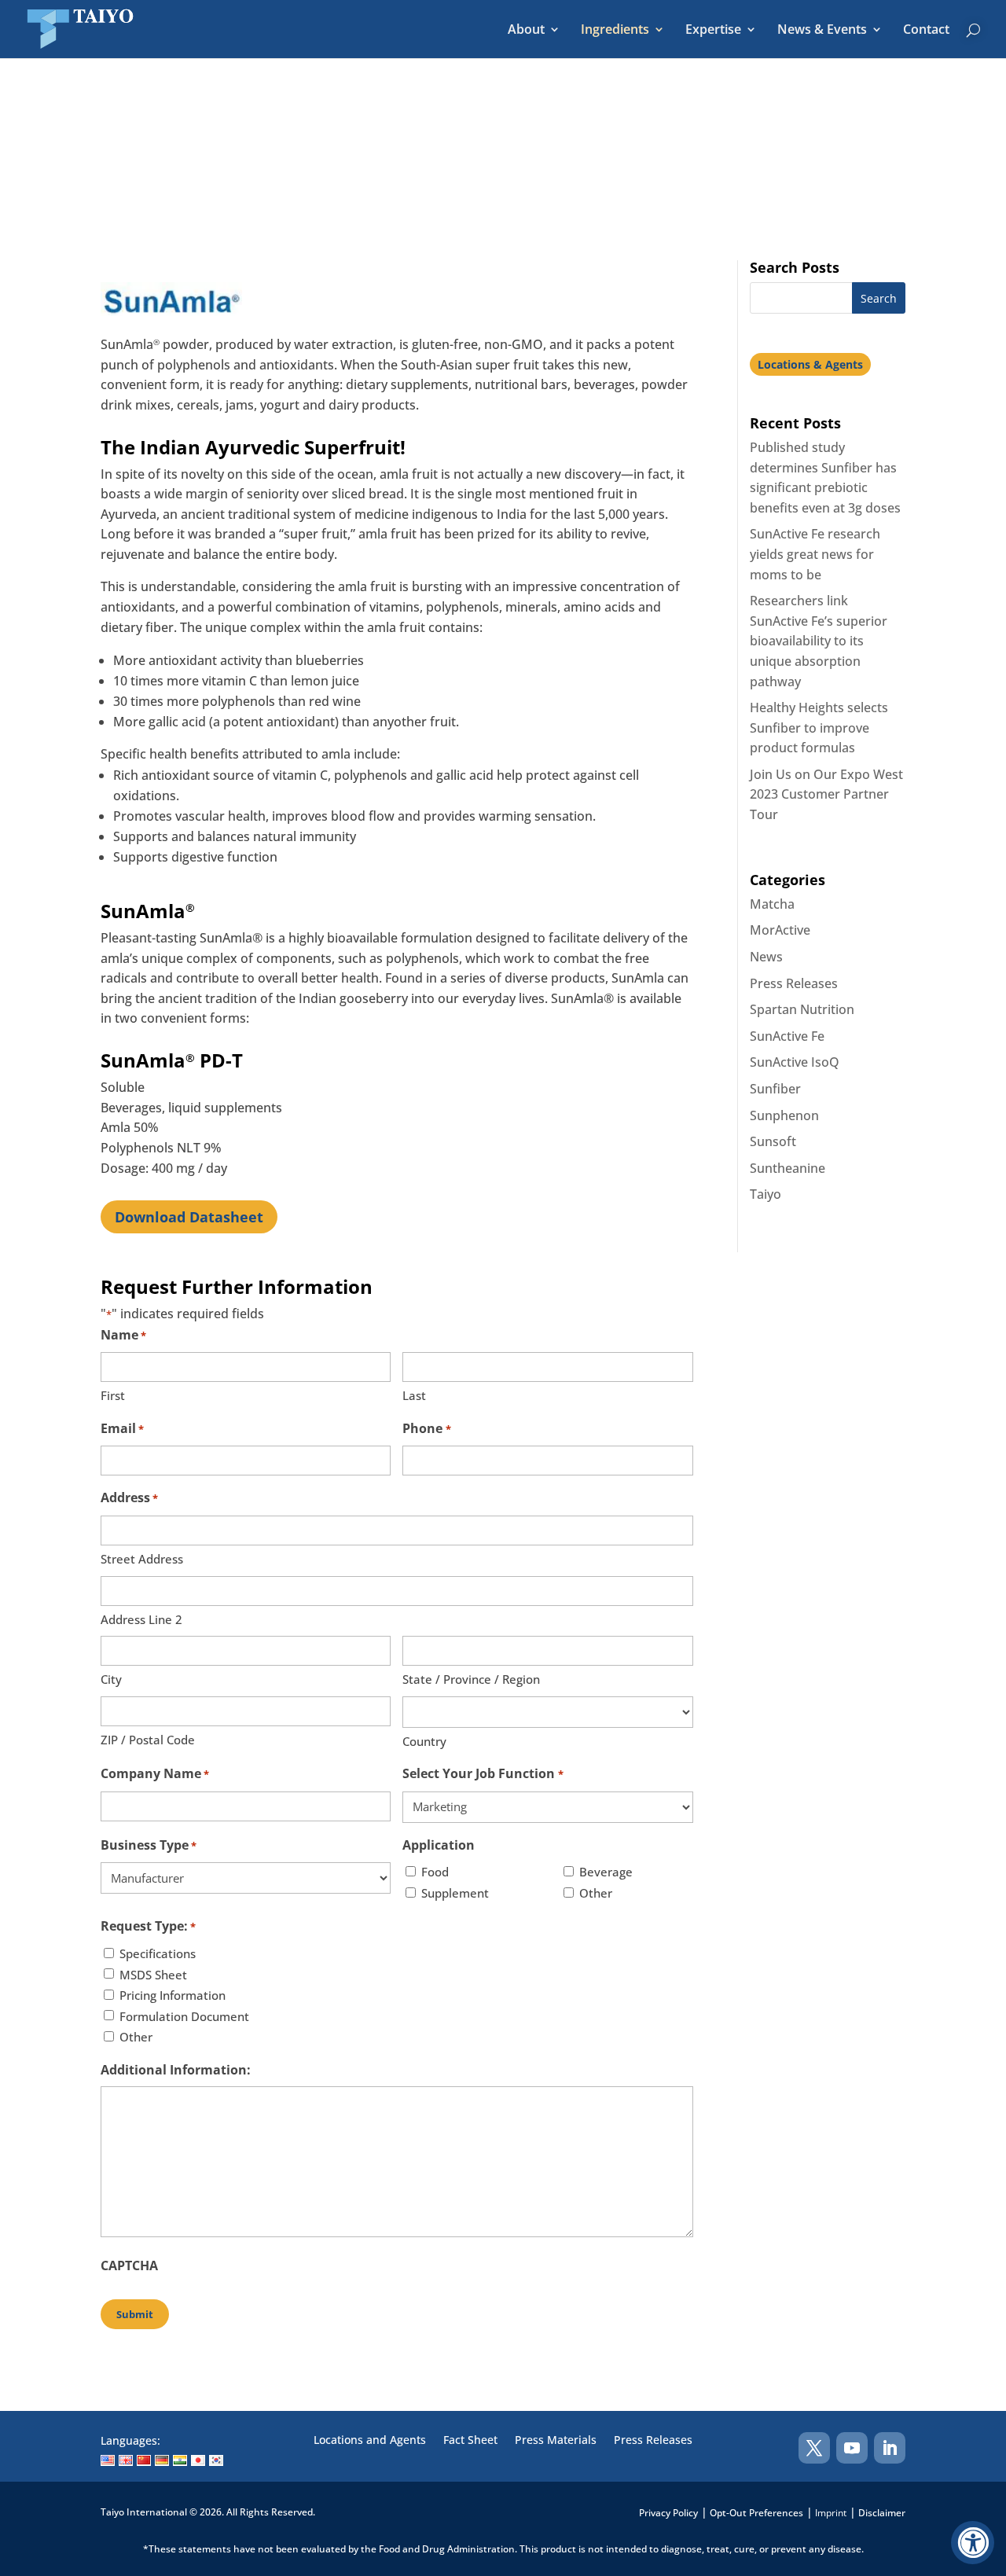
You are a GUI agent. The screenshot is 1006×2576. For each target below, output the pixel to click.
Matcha (772, 904)
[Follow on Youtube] (852, 2448)
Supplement (455, 1893)
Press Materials (556, 2441)
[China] (144, 2460)
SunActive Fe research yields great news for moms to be (815, 554)
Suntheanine (788, 1168)
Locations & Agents (810, 364)
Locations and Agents (370, 2441)
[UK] (126, 2460)
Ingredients (615, 31)
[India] (180, 2460)
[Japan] (198, 2460)
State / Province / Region (471, 1679)
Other (596, 1893)
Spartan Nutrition (802, 1009)
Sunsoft (773, 1141)
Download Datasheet (189, 1217)
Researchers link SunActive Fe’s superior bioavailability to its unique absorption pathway (819, 641)
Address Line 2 (141, 1619)
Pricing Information (173, 1995)
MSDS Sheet (153, 1975)
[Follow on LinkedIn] (890, 2448)
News (766, 957)
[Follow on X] (814, 2448)
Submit (135, 2314)
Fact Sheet (470, 2441)
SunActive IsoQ (795, 1062)
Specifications (158, 1953)
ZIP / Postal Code (148, 1740)
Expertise (713, 31)
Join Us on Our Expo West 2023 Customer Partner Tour (826, 794)
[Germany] (162, 2460)
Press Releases (794, 983)
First (113, 1395)
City (111, 1679)
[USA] (108, 2460)
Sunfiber (775, 1089)
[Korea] (216, 2460)
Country (424, 1741)
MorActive (780, 930)
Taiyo (766, 1194)
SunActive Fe (787, 1036)
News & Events (822, 31)
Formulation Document (184, 2016)
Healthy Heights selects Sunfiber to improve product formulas (819, 728)
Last (414, 1395)
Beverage (606, 1872)
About (526, 31)
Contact (926, 31)
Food (435, 1872)
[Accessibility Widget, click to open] (973, 2543)
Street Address (142, 1559)
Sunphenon (784, 1115)
